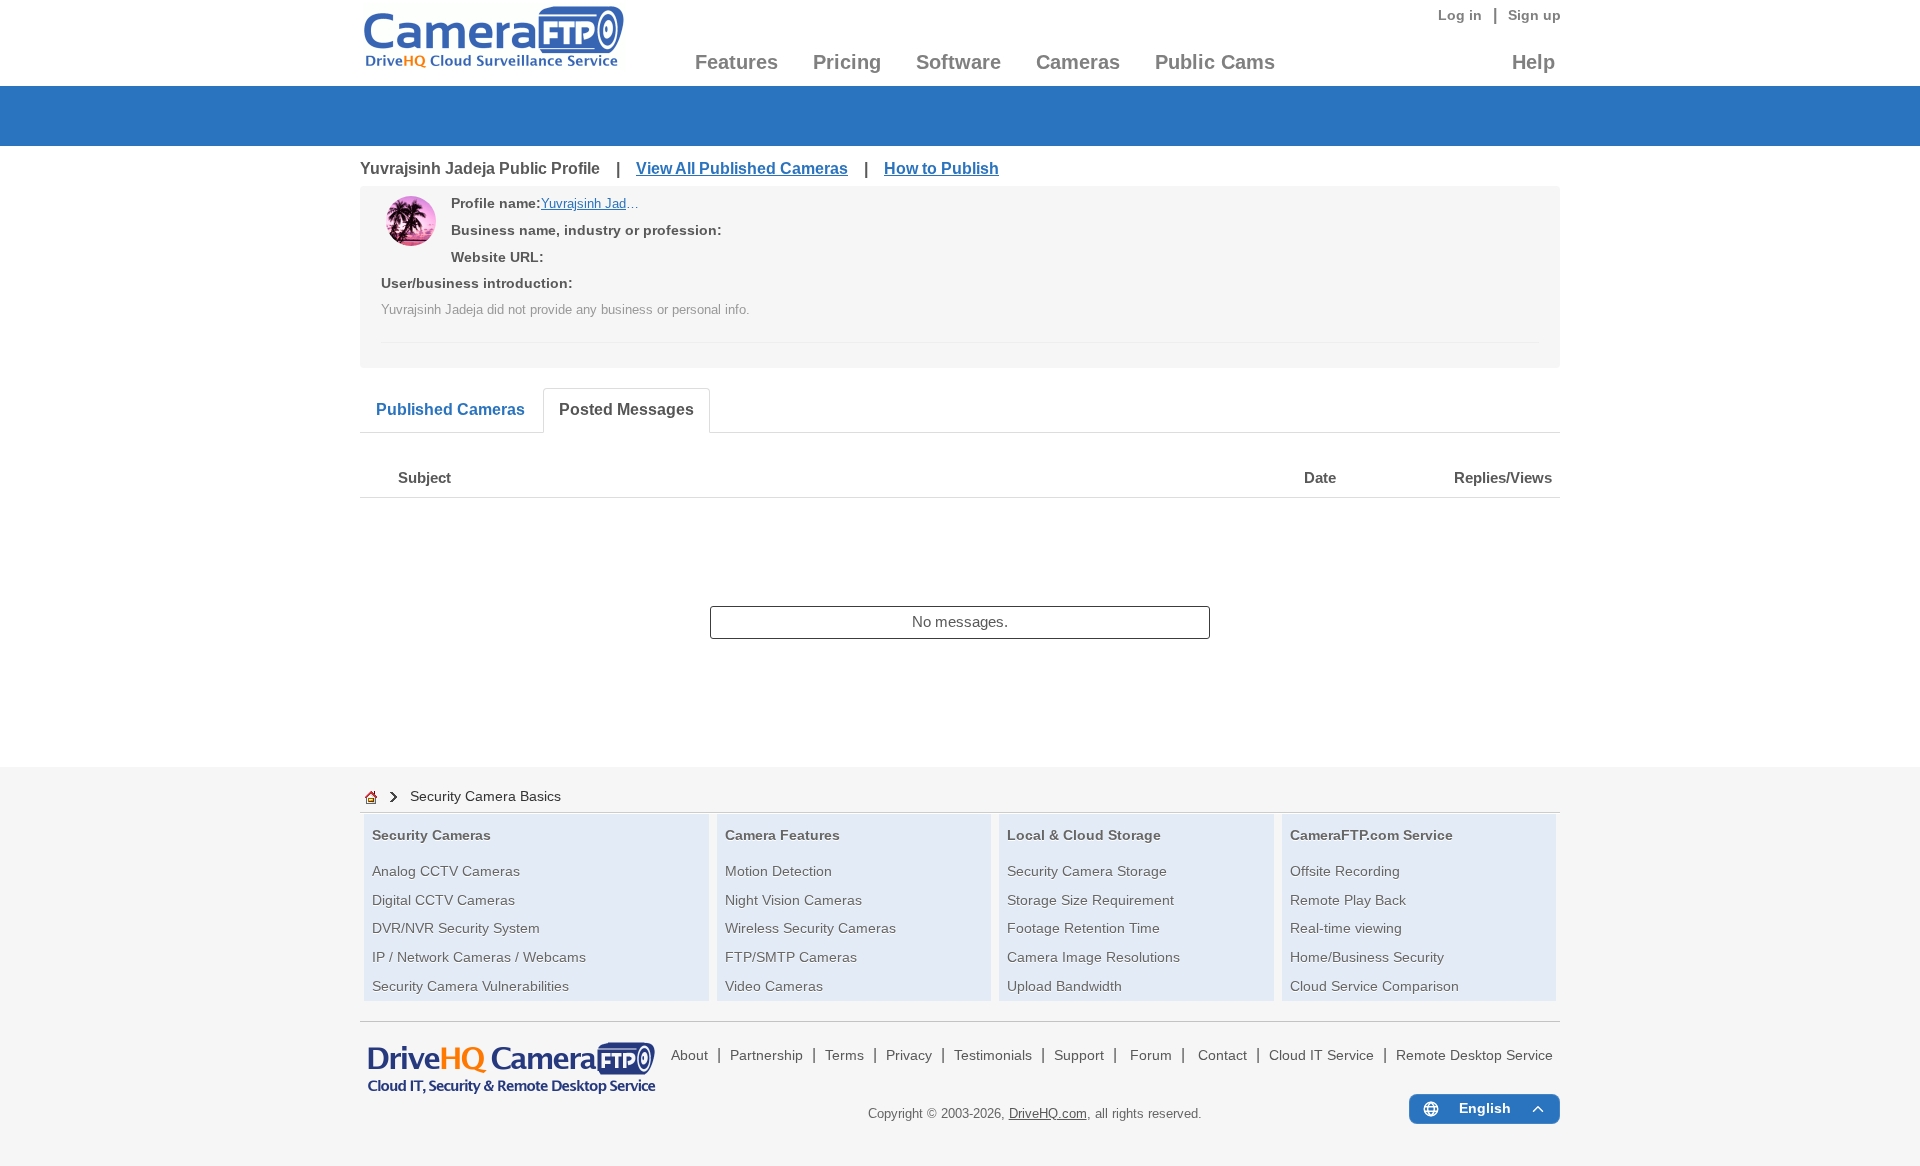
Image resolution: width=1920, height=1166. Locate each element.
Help (1533, 62)
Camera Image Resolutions (1093, 957)
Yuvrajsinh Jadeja (591, 203)
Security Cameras (431, 835)
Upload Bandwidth (1064, 986)
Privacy (909, 1055)
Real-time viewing (1346, 928)
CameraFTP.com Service (1371, 835)
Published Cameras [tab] (450, 409)
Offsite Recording (1345, 871)
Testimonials (993, 1055)
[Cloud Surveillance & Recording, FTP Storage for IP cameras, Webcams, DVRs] (492, 43)
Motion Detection (778, 871)
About (689, 1055)
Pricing (847, 62)
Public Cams (1215, 62)
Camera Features (782, 835)
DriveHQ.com (1048, 1113)
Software (958, 62)
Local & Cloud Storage (1084, 835)
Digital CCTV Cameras (443, 900)
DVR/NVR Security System (456, 928)
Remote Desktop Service (1474, 1055)
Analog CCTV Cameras (446, 871)
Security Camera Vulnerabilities (470, 986)
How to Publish (941, 168)
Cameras (1078, 62)
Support (1079, 1055)
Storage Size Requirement (1090, 900)
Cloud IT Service (1321, 1055)
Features (736, 62)
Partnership (766, 1055)
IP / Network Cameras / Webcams (479, 957)
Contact (1222, 1055)
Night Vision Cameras (793, 900)
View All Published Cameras (742, 168)
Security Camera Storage (1087, 871)
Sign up (1534, 15)
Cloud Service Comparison (1374, 986)
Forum (1151, 1055)
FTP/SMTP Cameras (791, 957)
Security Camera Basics (485, 796)
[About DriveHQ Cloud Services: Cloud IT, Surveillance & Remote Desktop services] (512, 1059)
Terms (844, 1055)
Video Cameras (774, 986)
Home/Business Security (1367, 957)
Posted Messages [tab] (626, 409)
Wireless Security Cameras (810, 928)
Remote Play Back (1348, 900)
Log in (1460, 15)
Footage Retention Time (1083, 928)
